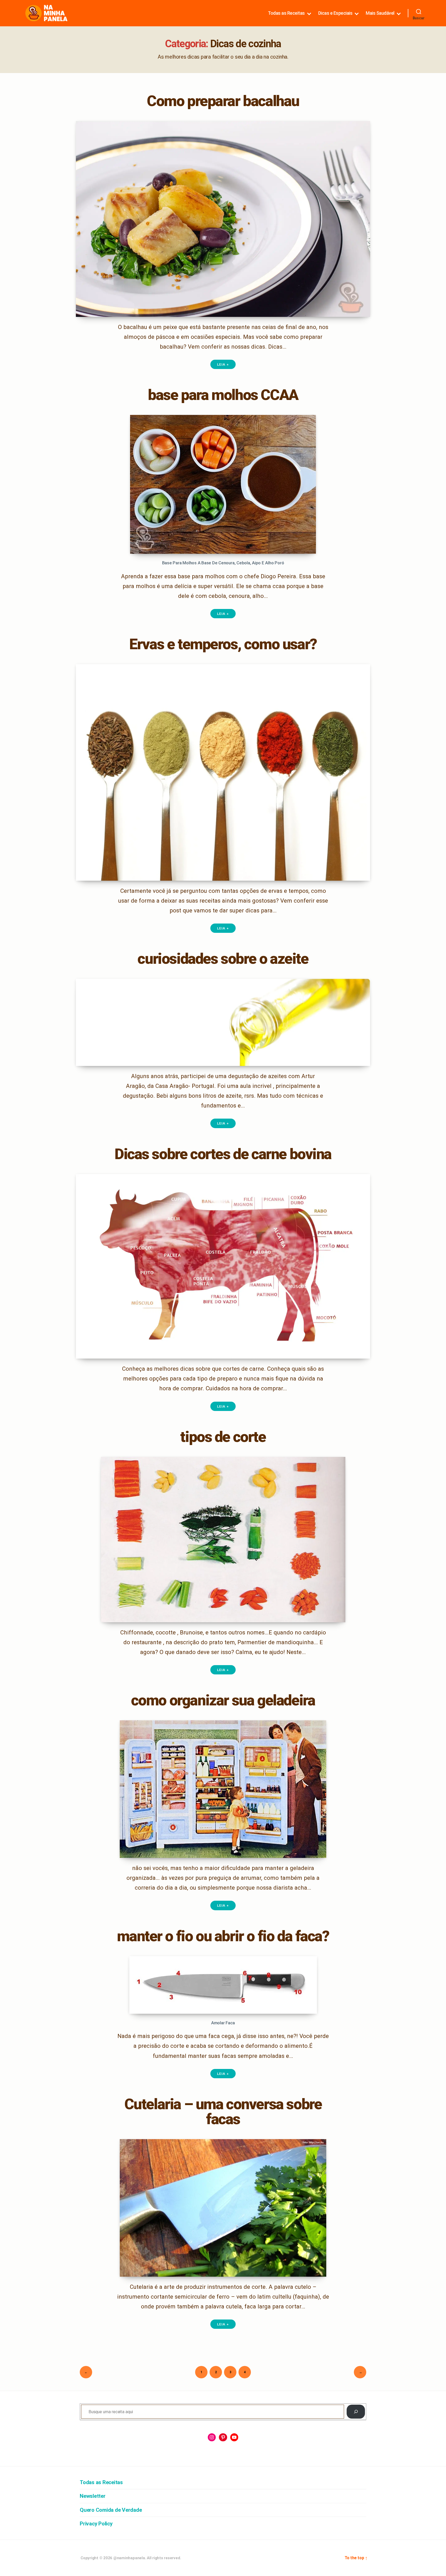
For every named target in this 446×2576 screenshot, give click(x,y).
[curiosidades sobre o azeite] (223, 1022)
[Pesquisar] (356, 2412)
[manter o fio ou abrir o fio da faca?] (223, 1985)
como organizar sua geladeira (223, 1700)
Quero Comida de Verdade (111, 2510)
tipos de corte (223, 1437)
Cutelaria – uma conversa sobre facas (223, 2112)
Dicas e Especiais (335, 13)
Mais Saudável (380, 13)
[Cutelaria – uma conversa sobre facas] (223, 2208)
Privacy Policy (96, 2524)
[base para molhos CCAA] (223, 484)
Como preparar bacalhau (223, 101)
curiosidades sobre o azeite (223, 959)
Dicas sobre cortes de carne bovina (223, 1154)
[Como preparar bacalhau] (223, 219)
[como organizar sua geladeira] (223, 1789)
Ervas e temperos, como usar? (223, 644)
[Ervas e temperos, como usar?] (223, 772)
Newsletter (93, 2496)
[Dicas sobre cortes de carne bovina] (223, 1266)
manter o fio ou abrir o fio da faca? (223, 1936)
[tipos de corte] (223, 1540)
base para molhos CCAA (223, 395)
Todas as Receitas (286, 13)
